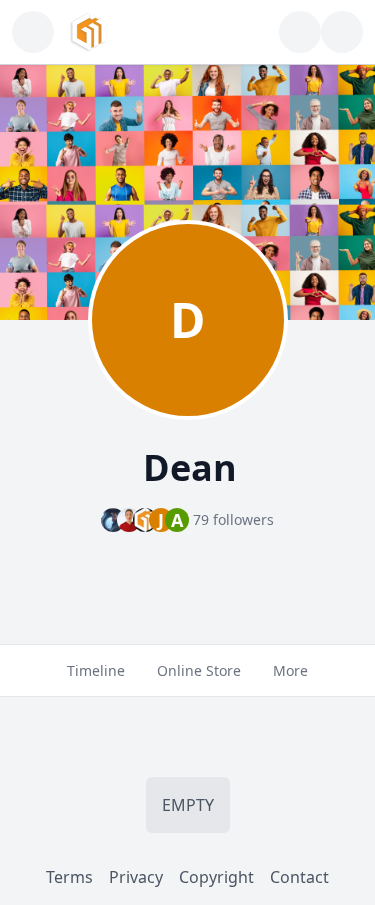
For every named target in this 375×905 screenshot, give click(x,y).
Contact (299, 877)
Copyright (216, 877)
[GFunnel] (88, 32)
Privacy (136, 877)
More (290, 670)
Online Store (199, 670)
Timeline (96, 670)
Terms (69, 877)
